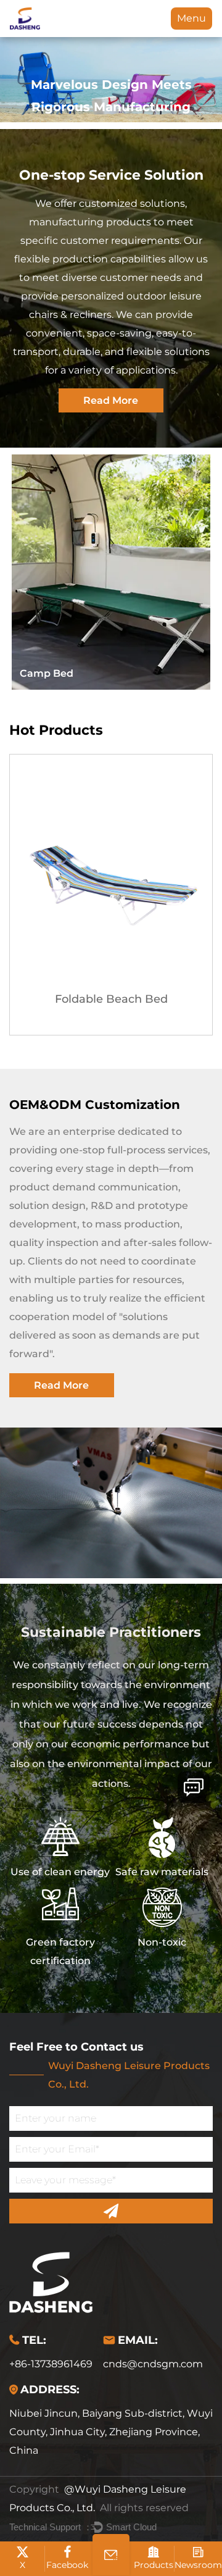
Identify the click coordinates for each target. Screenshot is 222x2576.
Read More (111, 400)
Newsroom (198, 2565)
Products (154, 2565)
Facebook (67, 2565)
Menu (191, 18)
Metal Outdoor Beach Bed (112, 999)
